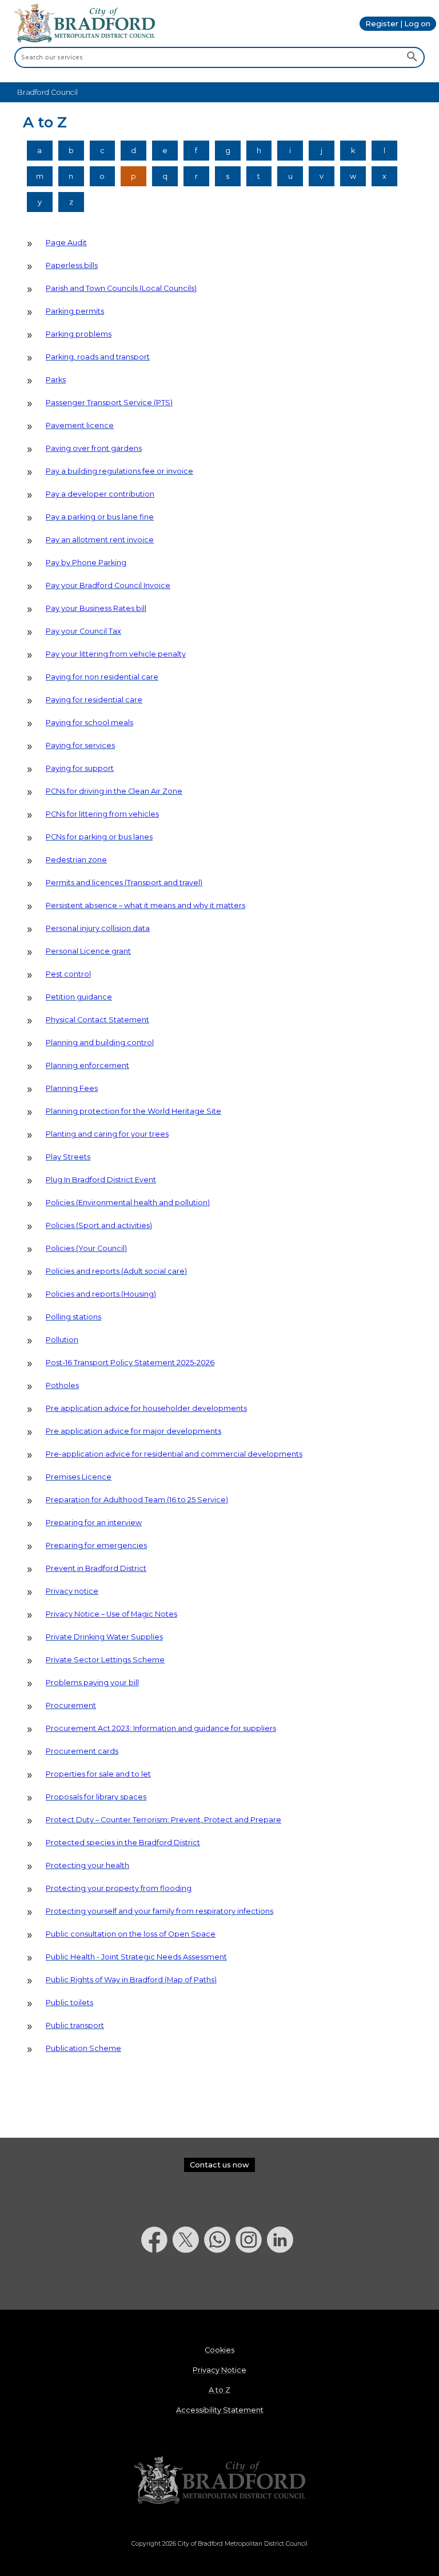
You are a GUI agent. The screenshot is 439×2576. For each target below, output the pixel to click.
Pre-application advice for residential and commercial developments (174, 1454)
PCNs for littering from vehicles (102, 814)
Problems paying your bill (92, 1683)
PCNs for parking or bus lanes (99, 837)
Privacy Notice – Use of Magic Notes (111, 1614)
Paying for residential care (94, 700)
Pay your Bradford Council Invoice (108, 585)
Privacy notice (72, 1591)
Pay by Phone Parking (86, 563)
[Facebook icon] (157, 2283)
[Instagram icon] (251, 2283)
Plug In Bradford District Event (101, 1180)
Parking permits (75, 311)
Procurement (71, 1705)
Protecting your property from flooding (119, 1888)
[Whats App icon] (220, 2283)
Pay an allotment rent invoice (100, 540)
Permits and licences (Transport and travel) (124, 883)
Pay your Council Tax (83, 631)
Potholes (62, 1385)
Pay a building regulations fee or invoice (119, 471)
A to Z (219, 2390)
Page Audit (66, 243)
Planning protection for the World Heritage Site (133, 1111)
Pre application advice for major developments (133, 1431)
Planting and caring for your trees (107, 1134)
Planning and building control (100, 1043)
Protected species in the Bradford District (123, 1843)
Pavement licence (80, 425)
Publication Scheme (83, 2048)
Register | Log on (398, 24)
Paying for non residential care (102, 677)
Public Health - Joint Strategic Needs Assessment (136, 1957)
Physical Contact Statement (97, 1020)
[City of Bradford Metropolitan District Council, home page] (85, 40)
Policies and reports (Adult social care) (116, 1271)
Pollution (62, 1340)
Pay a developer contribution (100, 494)
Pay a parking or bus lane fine (100, 517)
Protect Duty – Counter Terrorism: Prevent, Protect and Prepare (163, 1820)
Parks (56, 380)
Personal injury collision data (98, 928)
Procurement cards (82, 1751)
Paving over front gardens (94, 448)
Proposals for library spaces (96, 1797)
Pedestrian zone (76, 860)
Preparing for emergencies (96, 1545)
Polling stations (73, 1317)
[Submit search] (412, 58)
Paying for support (80, 768)
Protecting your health (87, 1865)
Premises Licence (79, 1477)
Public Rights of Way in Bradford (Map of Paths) (131, 1980)
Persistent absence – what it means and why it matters (145, 905)
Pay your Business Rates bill (96, 608)
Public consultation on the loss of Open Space (131, 1934)
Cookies (219, 2350)
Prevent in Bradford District (96, 1568)
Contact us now (219, 2165)
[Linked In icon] (283, 2283)
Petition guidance (79, 997)
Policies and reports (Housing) (101, 1294)
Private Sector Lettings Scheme (105, 1660)
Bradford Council (47, 92)
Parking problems (79, 334)
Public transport (75, 2025)
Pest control (68, 974)
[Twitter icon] (188, 2283)
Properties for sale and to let (98, 1774)
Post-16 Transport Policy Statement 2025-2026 (130, 1363)
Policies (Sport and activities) (99, 1225)
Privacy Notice (219, 2370)
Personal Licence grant (88, 951)
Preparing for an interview (94, 1523)
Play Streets (68, 1157)
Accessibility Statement (220, 2410)
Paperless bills (72, 265)
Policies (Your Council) (86, 1248)
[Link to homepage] (219, 2480)
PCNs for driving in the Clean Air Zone (114, 791)
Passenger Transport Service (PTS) (109, 403)
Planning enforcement (87, 1065)
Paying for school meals (89, 723)
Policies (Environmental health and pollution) (128, 1203)
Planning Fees (72, 1088)
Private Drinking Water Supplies (104, 1637)
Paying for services (80, 745)
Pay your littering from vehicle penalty (116, 654)
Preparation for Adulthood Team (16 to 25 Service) (137, 1500)
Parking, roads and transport (98, 357)
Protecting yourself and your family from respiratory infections (159, 1911)
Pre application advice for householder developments (146, 1408)
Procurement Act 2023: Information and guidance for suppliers (161, 1728)
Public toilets (69, 2003)
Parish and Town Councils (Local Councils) (121, 288)
